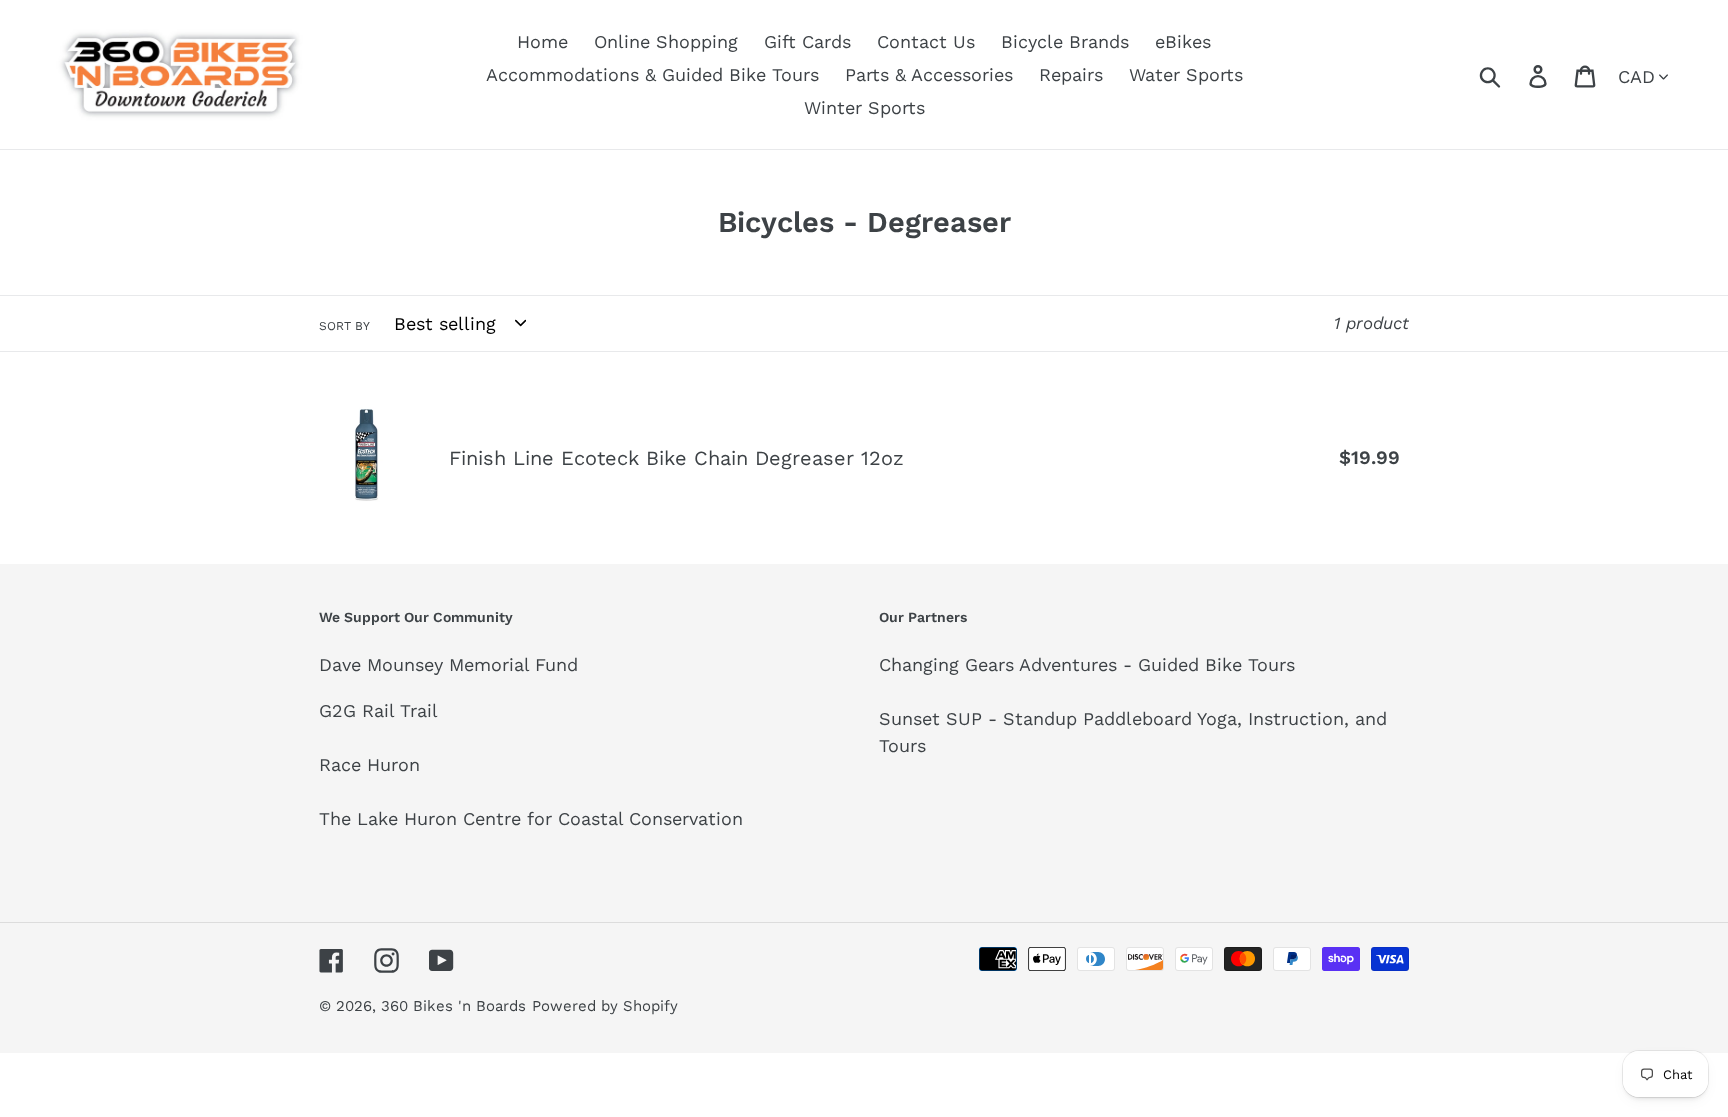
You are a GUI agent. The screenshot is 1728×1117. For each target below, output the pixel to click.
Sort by (344, 326)
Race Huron (369, 764)
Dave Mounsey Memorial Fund (448, 664)
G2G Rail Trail (378, 710)
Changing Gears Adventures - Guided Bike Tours (1087, 664)
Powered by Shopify (605, 1006)
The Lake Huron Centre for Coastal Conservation (531, 818)
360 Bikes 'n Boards (453, 1006)
